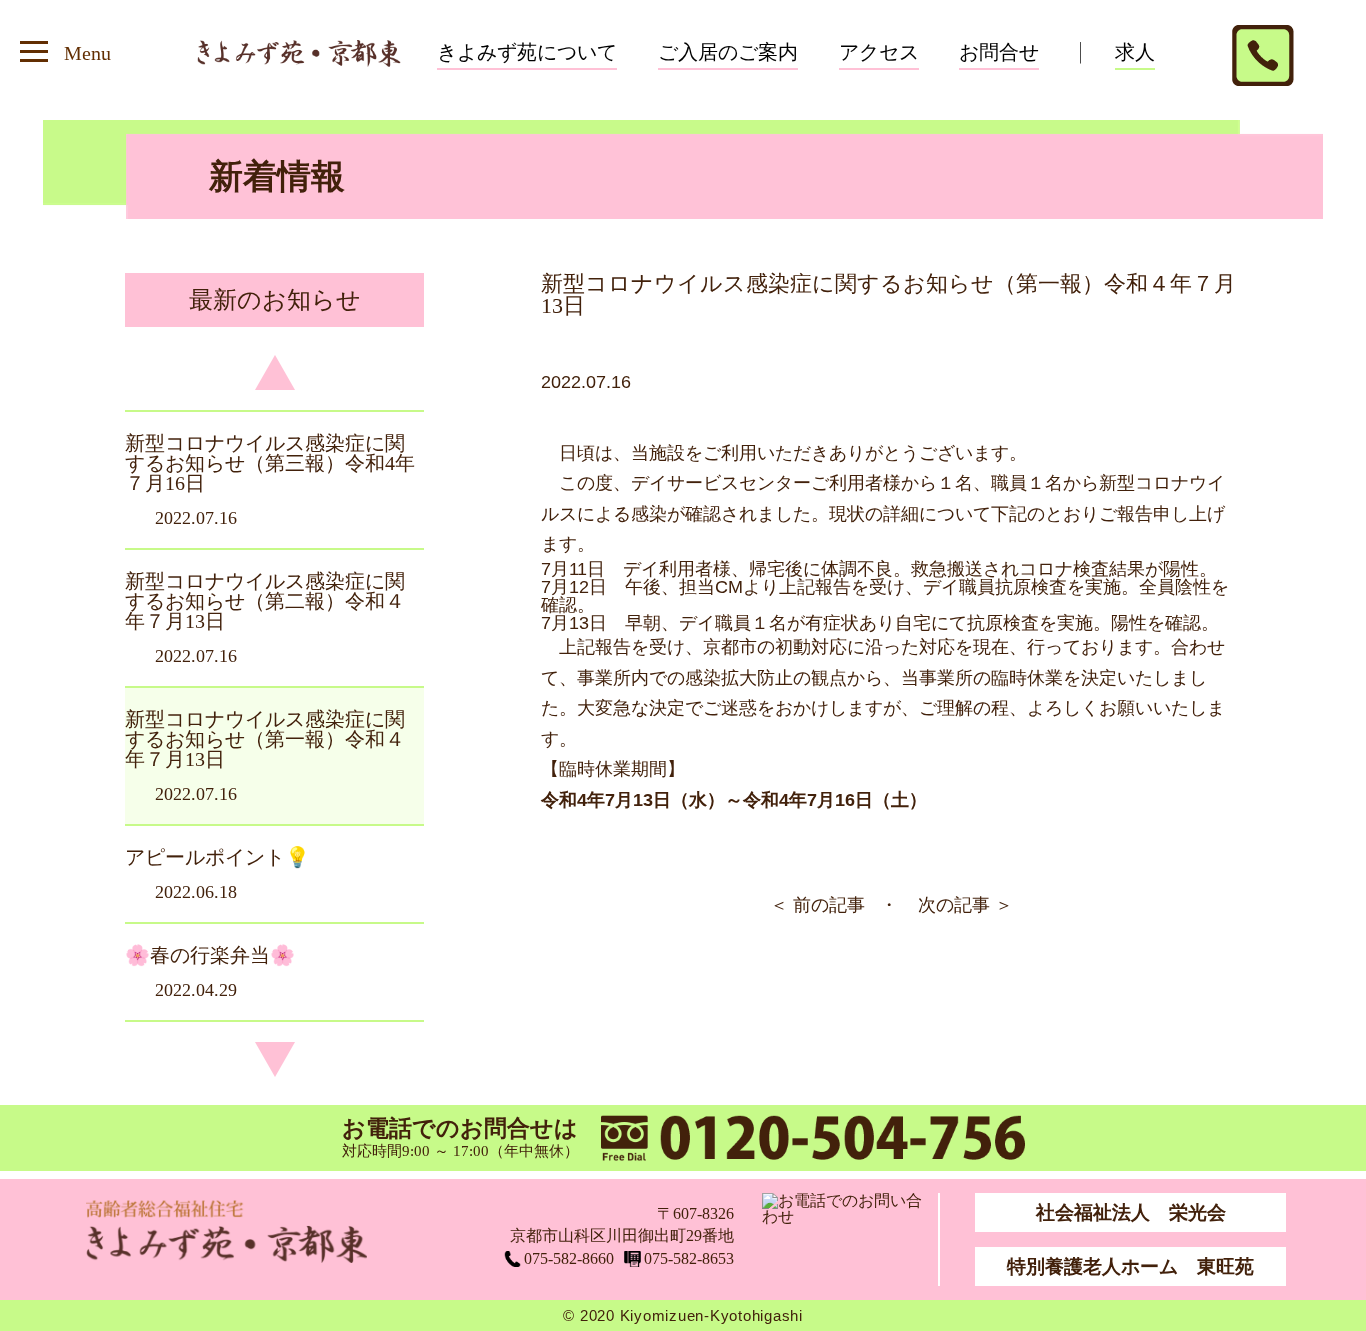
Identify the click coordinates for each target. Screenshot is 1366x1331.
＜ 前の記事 (817, 905)
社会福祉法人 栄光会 (1131, 1212)
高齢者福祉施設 (547, 122)
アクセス (879, 52)
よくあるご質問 (768, 76)
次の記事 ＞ (965, 905)
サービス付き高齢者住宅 (587, 76)
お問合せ (999, 52)
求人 (1135, 52)
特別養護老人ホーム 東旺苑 (1130, 1266)
